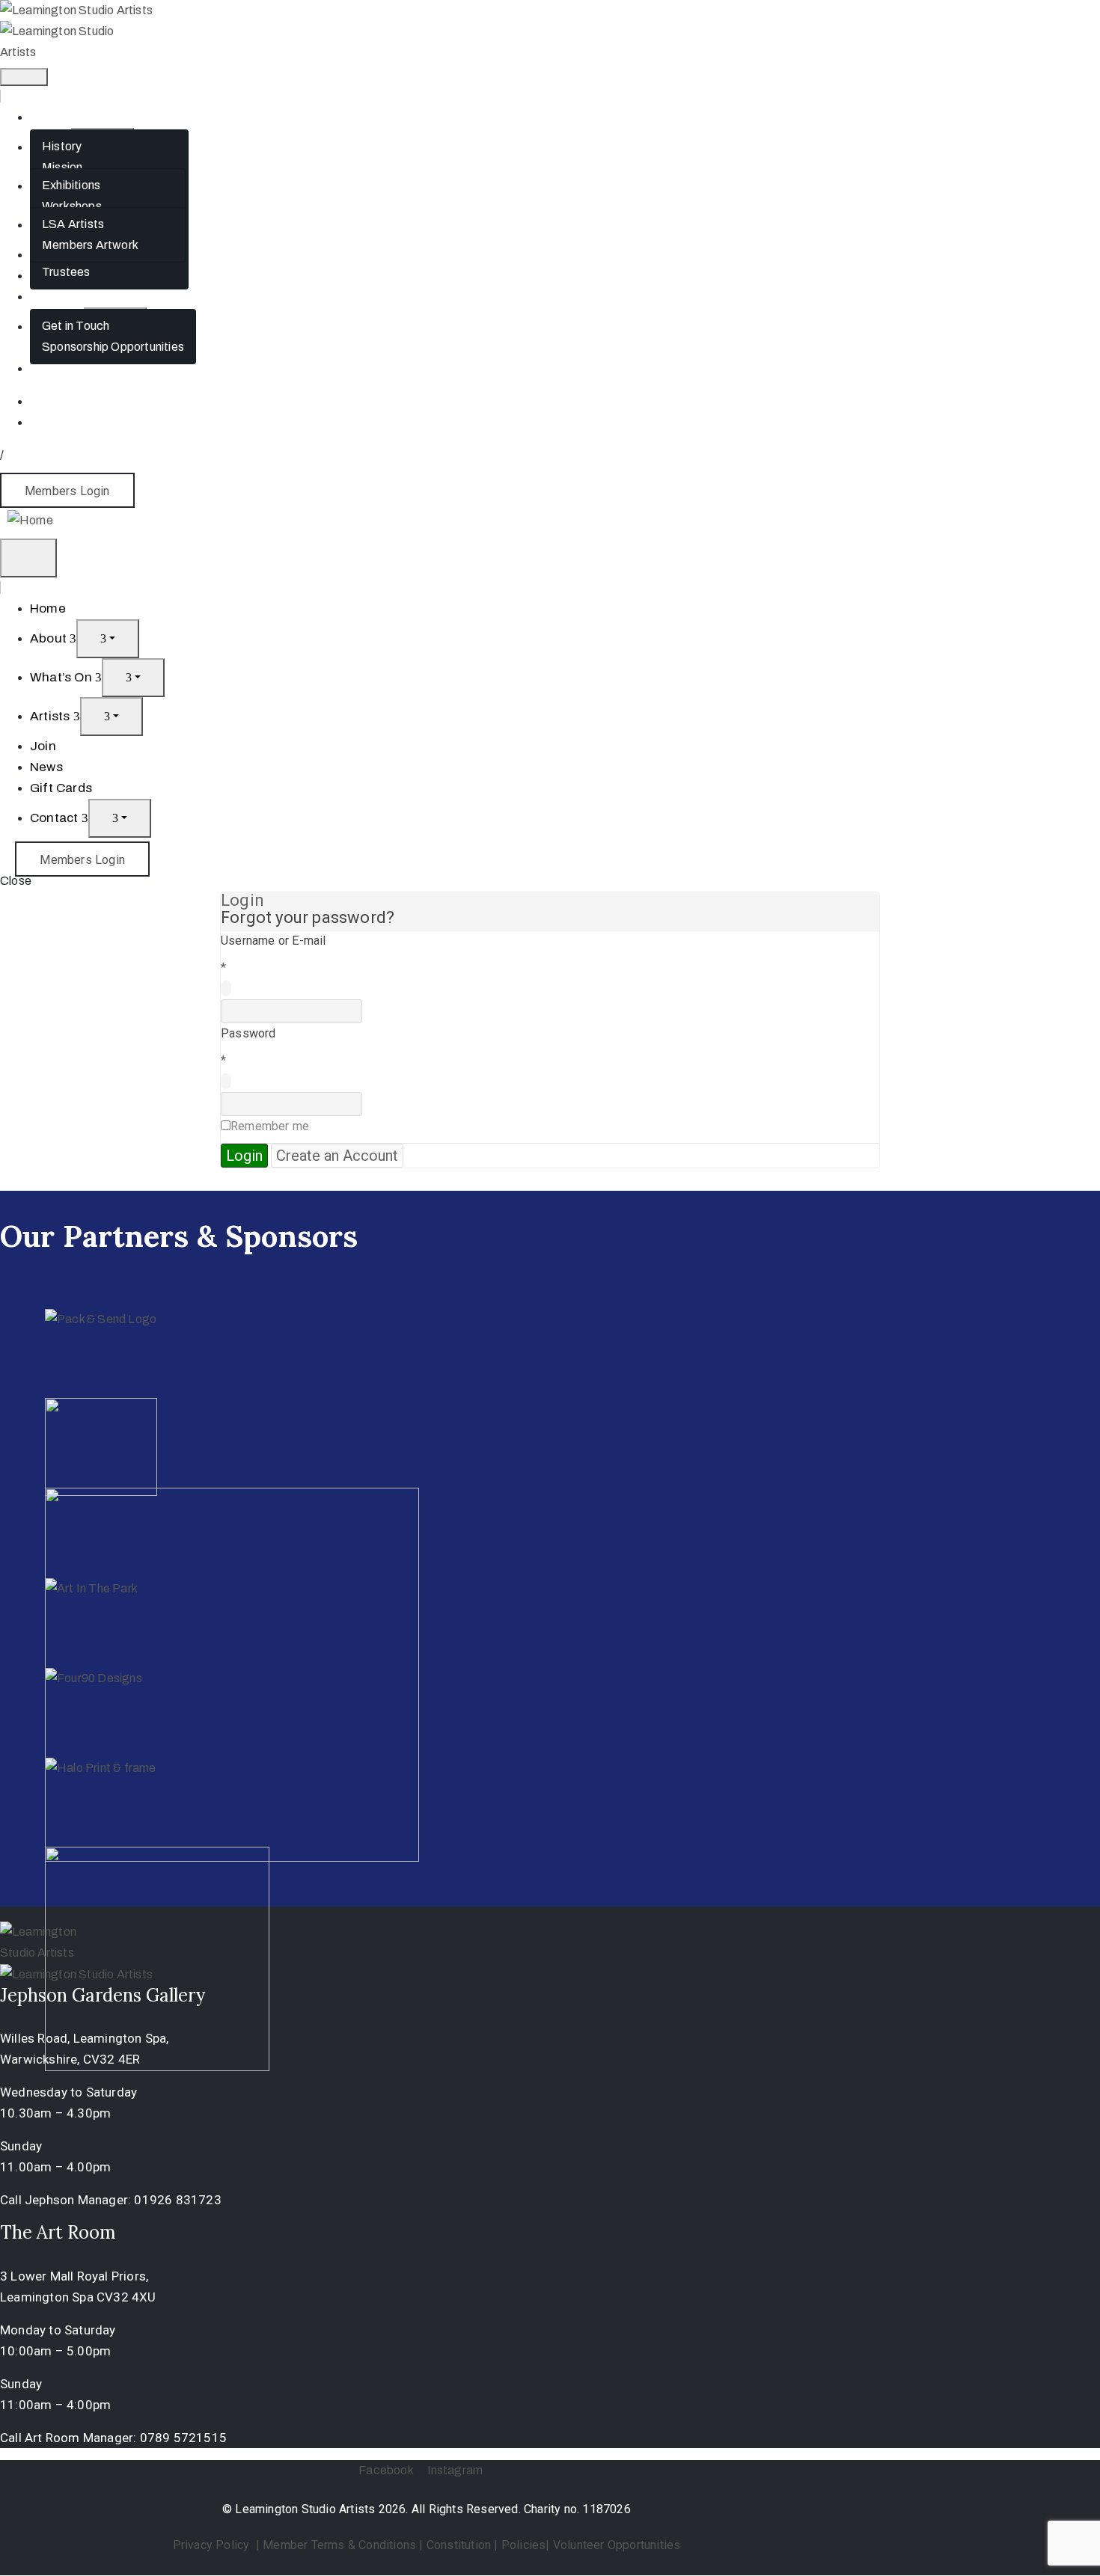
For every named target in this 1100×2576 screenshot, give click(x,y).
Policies (524, 2545)
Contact (56, 818)
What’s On (62, 677)
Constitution (459, 2545)
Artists (52, 716)
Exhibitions (71, 185)
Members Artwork (90, 245)
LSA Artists (73, 224)
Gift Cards (58, 297)
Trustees (66, 272)
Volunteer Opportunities (617, 2545)
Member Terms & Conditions (339, 2545)
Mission (62, 167)
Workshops (72, 206)
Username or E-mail (274, 941)
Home (47, 117)
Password (248, 1033)
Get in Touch (76, 326)
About (50, 638)
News (46, 767)
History (62, 146)
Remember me (270, 1126)
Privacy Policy (213, 2545)
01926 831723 (177, 2200)
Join (43, 746)
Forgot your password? (308, 917)
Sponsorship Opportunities (113, 347)
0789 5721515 (183, 2438)
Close (16, 881)
